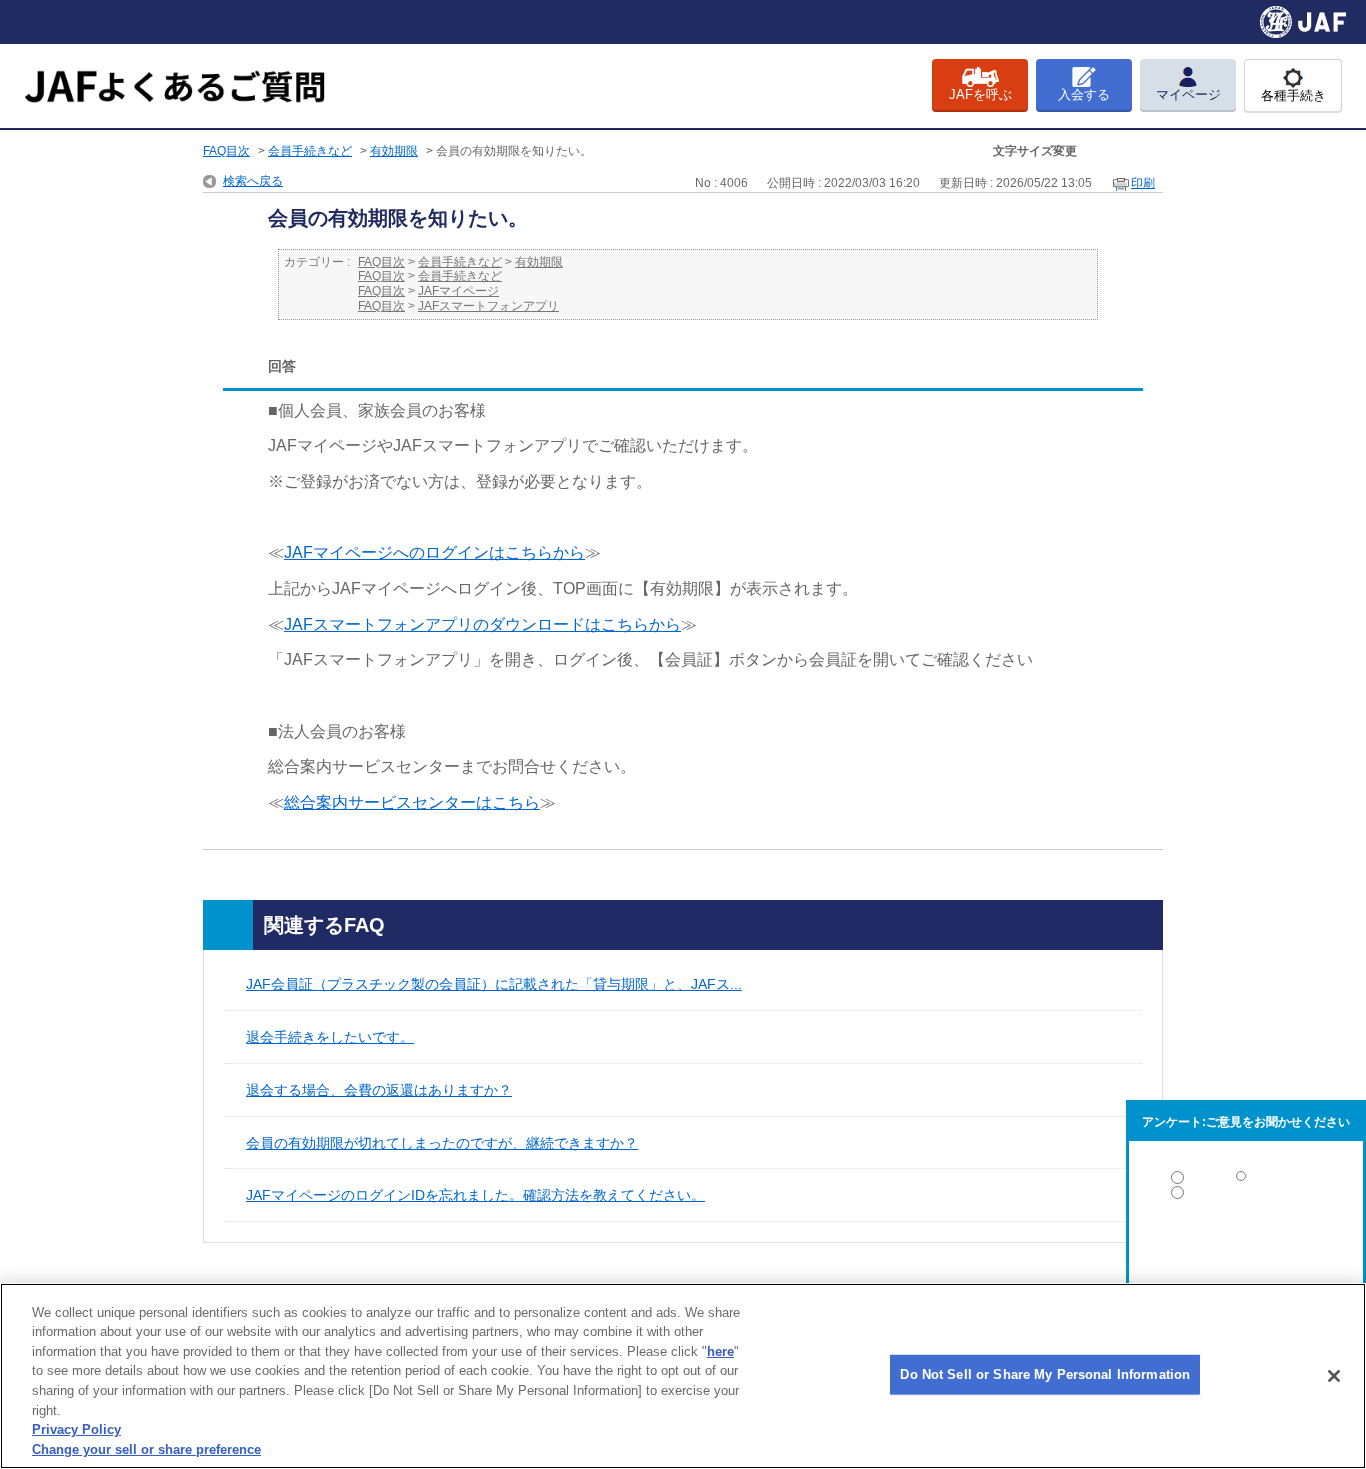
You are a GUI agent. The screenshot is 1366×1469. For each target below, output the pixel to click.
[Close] (1334, 1376)
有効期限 (394, 151)
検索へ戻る (253, 181)
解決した (1246, 1181)
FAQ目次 (226, 151)
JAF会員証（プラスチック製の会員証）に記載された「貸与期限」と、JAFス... (494, 984)
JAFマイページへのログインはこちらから (434, 552)
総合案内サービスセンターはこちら (412, 802)
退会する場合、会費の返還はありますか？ (379, 1090)
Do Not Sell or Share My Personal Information (1045, 1374)
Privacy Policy (76, 1429)
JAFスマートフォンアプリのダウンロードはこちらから (482, 624)
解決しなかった (1246, 1247)
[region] (683, 1376)
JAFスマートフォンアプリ (488, 306)
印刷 (1143, 183)
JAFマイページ (458, 291)
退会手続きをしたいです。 (330, 1037)
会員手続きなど (310, 151)
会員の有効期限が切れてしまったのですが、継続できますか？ (442, 1143)
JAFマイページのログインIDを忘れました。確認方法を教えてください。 (475, 1195)
